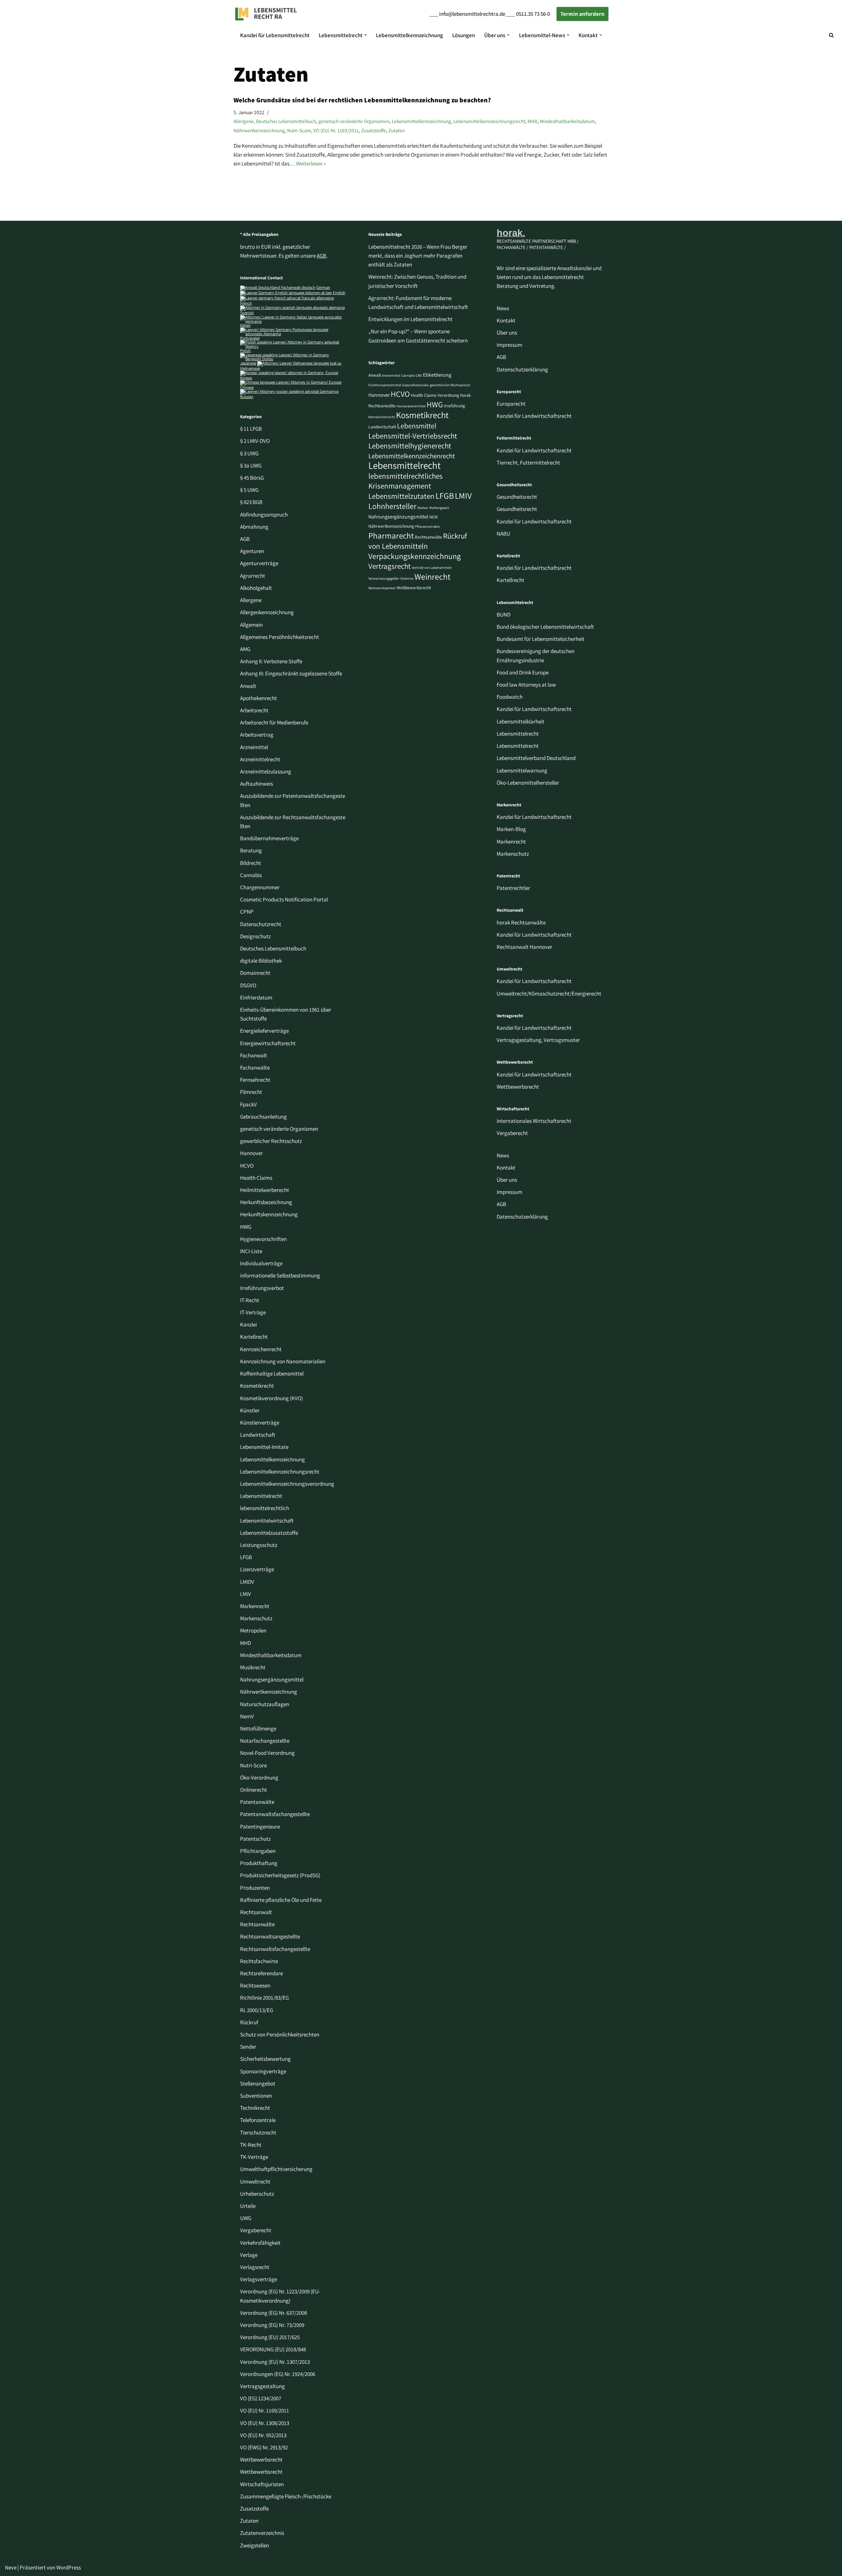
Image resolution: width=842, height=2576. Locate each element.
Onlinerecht (254, 1790)
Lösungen (464, 35)
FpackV (248, 1104)
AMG (245, 649)
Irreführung (455, 406)
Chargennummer (260, 887)
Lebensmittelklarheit (520, 721)
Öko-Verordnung (259, 1778)
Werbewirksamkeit (382, 588)
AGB (322, 256)
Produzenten (255, 1888)
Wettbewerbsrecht (261, 2460)
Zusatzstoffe (374, 130)
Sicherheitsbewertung (265, 2059)
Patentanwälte (257, 1802)
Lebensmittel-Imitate (264, 1447)
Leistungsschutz (259, 1545)
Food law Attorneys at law (526, 685)
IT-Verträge (253, 1312)
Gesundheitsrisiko (416, 385)
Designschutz (255, 936)
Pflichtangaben (258, 1851)
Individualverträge (261, 1263)
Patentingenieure (260, 1827)
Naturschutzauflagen (265, 1704)
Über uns (507, 333)
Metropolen (253, 1630)
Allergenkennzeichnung (267, 612)
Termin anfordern (582, 14)
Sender (248, 2047)
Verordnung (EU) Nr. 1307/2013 (275, 2362)
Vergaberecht (256, 2230)
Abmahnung (254, 527)
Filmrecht (251, 1092)
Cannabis (251, 875)
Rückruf (249, 2022)
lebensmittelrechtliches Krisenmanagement (406, 481)
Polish (245, 351)
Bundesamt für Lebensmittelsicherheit (541, 639)
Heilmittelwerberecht (265, 1190)
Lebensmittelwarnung (522, 770)
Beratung (251, 850)
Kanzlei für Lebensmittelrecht (275, 35)
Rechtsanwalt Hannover (524, 947)
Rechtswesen (255, 1985)
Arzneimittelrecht (260, 759)
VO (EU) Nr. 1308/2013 (265, 2423)
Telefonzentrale (258, 2120)
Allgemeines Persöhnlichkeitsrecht (280, 637)
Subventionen (256, 2096)
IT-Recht (250, 1300)
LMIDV (247, 1582)
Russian (247, 397)
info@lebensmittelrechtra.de (472, 14)
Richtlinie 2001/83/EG (264, 1998)
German (323, 287)
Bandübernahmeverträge (269, 838)
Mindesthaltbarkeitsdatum (567, 121)
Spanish (247, 313)
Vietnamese (250, 368)
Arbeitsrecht (254, 710)
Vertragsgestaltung (262, 2386)
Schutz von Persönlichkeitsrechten (280, 2034)
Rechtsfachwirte (259, 1961)
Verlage (249, 2255)
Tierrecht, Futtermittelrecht (528, 463)
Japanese (248, 363)
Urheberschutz (257, 2194)
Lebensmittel (417, 426)
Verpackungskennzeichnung (415, 556)
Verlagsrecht (255, 2267)
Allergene (244, 121)
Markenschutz (256, 1618)
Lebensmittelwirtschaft (267, 1521)
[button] (366, 35)
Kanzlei (248, 1325)
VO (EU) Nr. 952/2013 (263, 2435)
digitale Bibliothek (261, 961)
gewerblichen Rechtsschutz (450, 385)
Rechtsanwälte (257, 1924)
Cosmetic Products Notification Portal (284, 899)
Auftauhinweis (257, 784)
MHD (532, 121)
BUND (504, 615)
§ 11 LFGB (251, 429)
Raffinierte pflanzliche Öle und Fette (281, 1900)
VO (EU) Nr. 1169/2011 (336, 130)
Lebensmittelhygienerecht (410, 446)
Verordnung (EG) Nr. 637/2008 (273, 2313)
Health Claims (256, 1178)
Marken (423, 508)
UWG (246, 2218)
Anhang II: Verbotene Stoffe (271, 661)
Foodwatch (510, 697)
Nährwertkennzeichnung (259, 130)
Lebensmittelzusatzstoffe (269, 1533)
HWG (246, 1227)
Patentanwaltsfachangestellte (275, 1814)
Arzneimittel (254, 747)
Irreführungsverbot (262, 1288)
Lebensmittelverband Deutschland (536, 758)
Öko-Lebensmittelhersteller (528, 783)
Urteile (248, 2206)
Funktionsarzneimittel (385, 385)
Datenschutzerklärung (522, 369)
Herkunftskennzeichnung (269, 1214)
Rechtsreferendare (261, 1973)
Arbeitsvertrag (257, 735)
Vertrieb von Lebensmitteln (432, 568)
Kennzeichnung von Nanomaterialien (283, 1361)
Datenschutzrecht (261, 924)
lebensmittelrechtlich (265, 1508)
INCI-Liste (251, 1251)
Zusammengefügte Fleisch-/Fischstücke (286, 2496)
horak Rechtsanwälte (521, 922)
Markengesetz (439, 508)
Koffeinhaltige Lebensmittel (272, 1374)
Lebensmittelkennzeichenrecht (412, 456)
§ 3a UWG (251, 466)
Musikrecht (253, 1667)
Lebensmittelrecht (261, 1496)
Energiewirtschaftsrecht (268, 1043)
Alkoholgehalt (256, 588)
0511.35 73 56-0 (533, 14)
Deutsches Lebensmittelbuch (286, 121)
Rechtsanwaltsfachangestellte (275, 1949)
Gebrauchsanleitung (263, 1117)
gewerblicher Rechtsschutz (271, 1141)
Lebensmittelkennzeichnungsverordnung (287, 1484)
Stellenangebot (258, 2084)
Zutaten (397, 130)
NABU (503, 534)
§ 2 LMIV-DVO (255, 441)
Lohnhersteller (392, 506)
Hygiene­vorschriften (263, 1239)
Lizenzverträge (257, 1569)
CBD (419, 375)
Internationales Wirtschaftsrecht (534, 1121)
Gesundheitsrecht (517, 497)
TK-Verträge (254, 2157)
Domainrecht (255, 973)
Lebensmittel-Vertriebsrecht (413, 436)
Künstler (250, 1410)
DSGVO (248, 985)
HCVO (247, 1166)
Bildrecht (251, 863)
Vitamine (407, 578)
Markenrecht (255, 1606)
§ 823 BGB (251, 502)
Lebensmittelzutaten (401, 496)
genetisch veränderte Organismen (354, 121)
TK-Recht (251, 2145)
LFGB (246, 1557)
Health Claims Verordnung (435, 395)
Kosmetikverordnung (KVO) (272, 1398)
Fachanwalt (254, 1055)
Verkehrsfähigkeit (260, 2243)
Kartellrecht (254, 1337)
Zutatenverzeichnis (262, 2533)
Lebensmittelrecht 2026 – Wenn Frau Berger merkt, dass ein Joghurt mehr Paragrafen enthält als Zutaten (418, 256)
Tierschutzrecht (258, 2133)
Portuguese (250, 338)
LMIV (463, 496)
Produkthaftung (259, 1863)
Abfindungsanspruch (264, 515)
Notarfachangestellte (265, 1741)
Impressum (509, 345)
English (339, 293)
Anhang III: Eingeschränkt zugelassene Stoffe (291, 673)
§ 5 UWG (249, 490)
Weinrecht (433, 577)
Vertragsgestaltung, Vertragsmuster (538, 1040)
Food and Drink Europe (523, 672)
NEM (433, 517)
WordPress (69, 2567)
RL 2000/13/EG (257, 2010)
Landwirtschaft (258, 1435)
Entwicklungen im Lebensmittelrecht (410, 319)
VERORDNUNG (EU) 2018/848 (273, 2349)
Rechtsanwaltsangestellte (270, 1936)
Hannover (251, 1153)
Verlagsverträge (259, 2279)
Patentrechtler (513, 888)
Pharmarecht (391, 535)
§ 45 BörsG (252, 478)
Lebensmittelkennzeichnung (409, 35)
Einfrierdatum (256, 998)
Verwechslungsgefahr (384, 578)
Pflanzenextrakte (427, 526)
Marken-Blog (511, 829)
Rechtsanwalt (256, 1912)
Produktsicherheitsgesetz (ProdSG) (280, 1875)
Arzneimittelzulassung (266, 771)
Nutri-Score (299, 130)
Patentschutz (255, 1839)
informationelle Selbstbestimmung (280, 1275)
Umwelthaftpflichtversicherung (276, 2169)
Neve (11, 2567)
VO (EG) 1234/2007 (261, 2398)
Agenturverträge (259, 563)
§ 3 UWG (249, 453)
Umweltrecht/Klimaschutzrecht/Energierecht (549, 994)
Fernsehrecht (255, 1080)
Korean (246, 378)
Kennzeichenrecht (261, 1349)
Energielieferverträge (264, 1031)
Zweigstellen (255, 2545)
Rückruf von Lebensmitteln (418, 541)
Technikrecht (255, 2108)
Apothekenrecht (259, 698)
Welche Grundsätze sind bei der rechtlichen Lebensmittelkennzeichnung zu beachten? (362, 100)
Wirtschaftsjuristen (262, 2484)
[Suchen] (831, 35)
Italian (245, 325)
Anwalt (248, 686)
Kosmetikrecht (257, 1386)
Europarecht (511, 404)
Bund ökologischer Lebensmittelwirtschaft (545, 627)
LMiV (246, 1594)
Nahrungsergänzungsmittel (272, 1679)
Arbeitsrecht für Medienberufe (274, 722)
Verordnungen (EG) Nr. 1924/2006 (278, 2374)
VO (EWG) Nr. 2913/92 (264, 2447)
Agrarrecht (253, 576)
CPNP (247, 912)
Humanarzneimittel (411, 406)
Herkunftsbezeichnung (266, 1202)
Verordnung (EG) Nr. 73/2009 (272, 2325)
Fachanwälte (255, 1068)
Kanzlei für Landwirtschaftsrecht (534, 416)
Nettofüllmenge (258, 1729)
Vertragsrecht (390, 566)
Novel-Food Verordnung (267, 1753)
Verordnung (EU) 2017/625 (270, 2337)
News (503, 308)
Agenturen (252, 551)
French (246, 303)
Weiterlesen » (311, 164)
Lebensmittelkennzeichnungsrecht (489, 121)
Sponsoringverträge (263, 2071)
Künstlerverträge (260, 1423)
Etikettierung (437, 375)
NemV (247, 1716)
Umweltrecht (255, 2182)
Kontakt (506, 320)
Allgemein (251, 625)
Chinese (247, 387)
